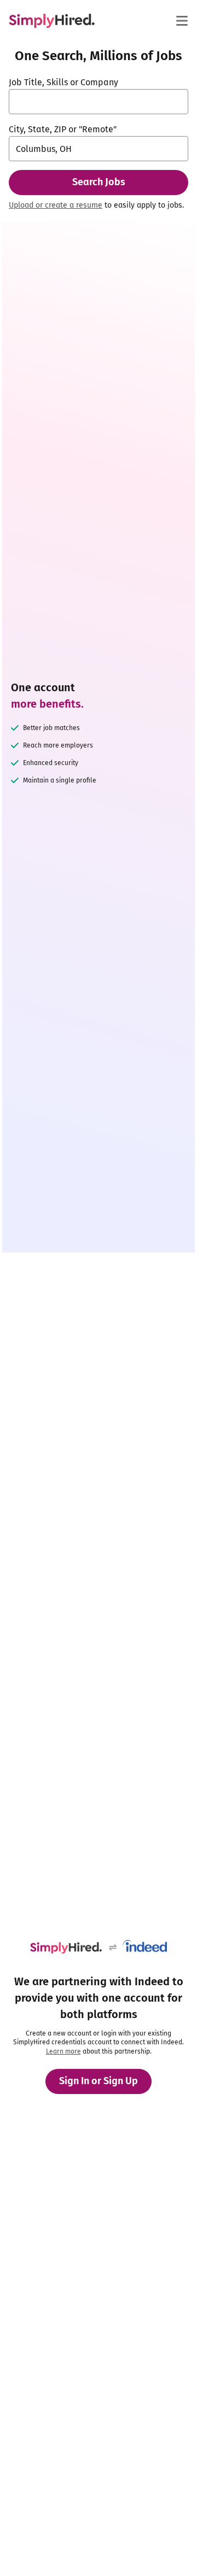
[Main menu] (182, 21)
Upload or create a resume (56, 205)
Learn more (63, 2051)
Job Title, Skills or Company (63, 82)
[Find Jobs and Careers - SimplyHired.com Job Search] (52, 21)
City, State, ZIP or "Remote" (63, 129)
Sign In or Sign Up (99, 2081)
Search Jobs (99, 182)
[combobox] (99, 102)
